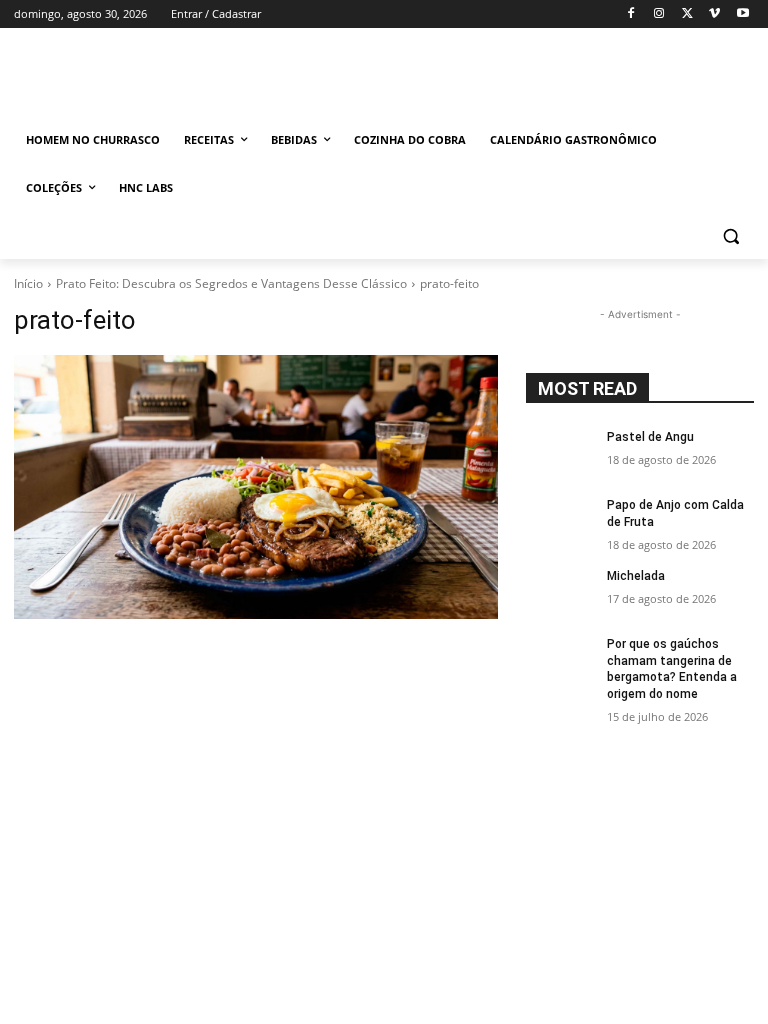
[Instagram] (659, 14)
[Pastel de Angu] (560, 453)
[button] (730, 236)
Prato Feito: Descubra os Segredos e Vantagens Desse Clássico (231, 283)
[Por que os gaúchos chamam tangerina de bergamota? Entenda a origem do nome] (560, 660)
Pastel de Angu (650, 437)
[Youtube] (742, 14)
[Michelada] (560, 592)
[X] (687, 14)
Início (28, 283)
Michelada (636, 576)
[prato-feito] (256, 486)
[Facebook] (631, 14)
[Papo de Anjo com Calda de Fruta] (560, 521)
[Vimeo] (714, 14)
